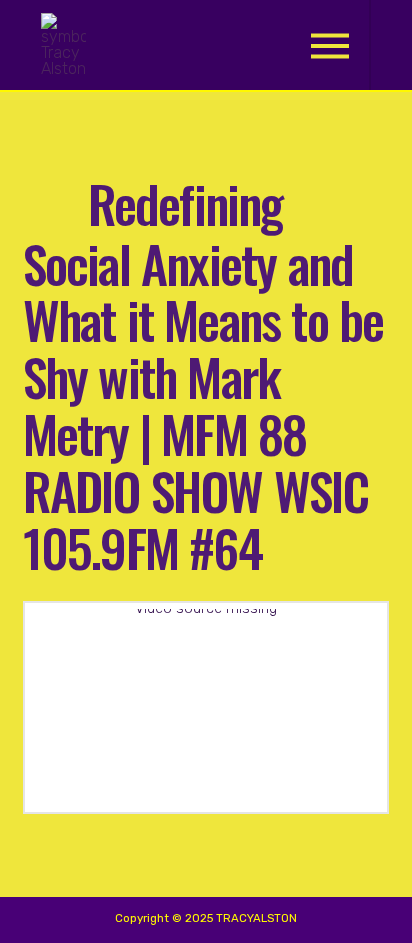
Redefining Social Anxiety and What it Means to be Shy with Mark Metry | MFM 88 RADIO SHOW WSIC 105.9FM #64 (203, 374)
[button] (329, 45)
